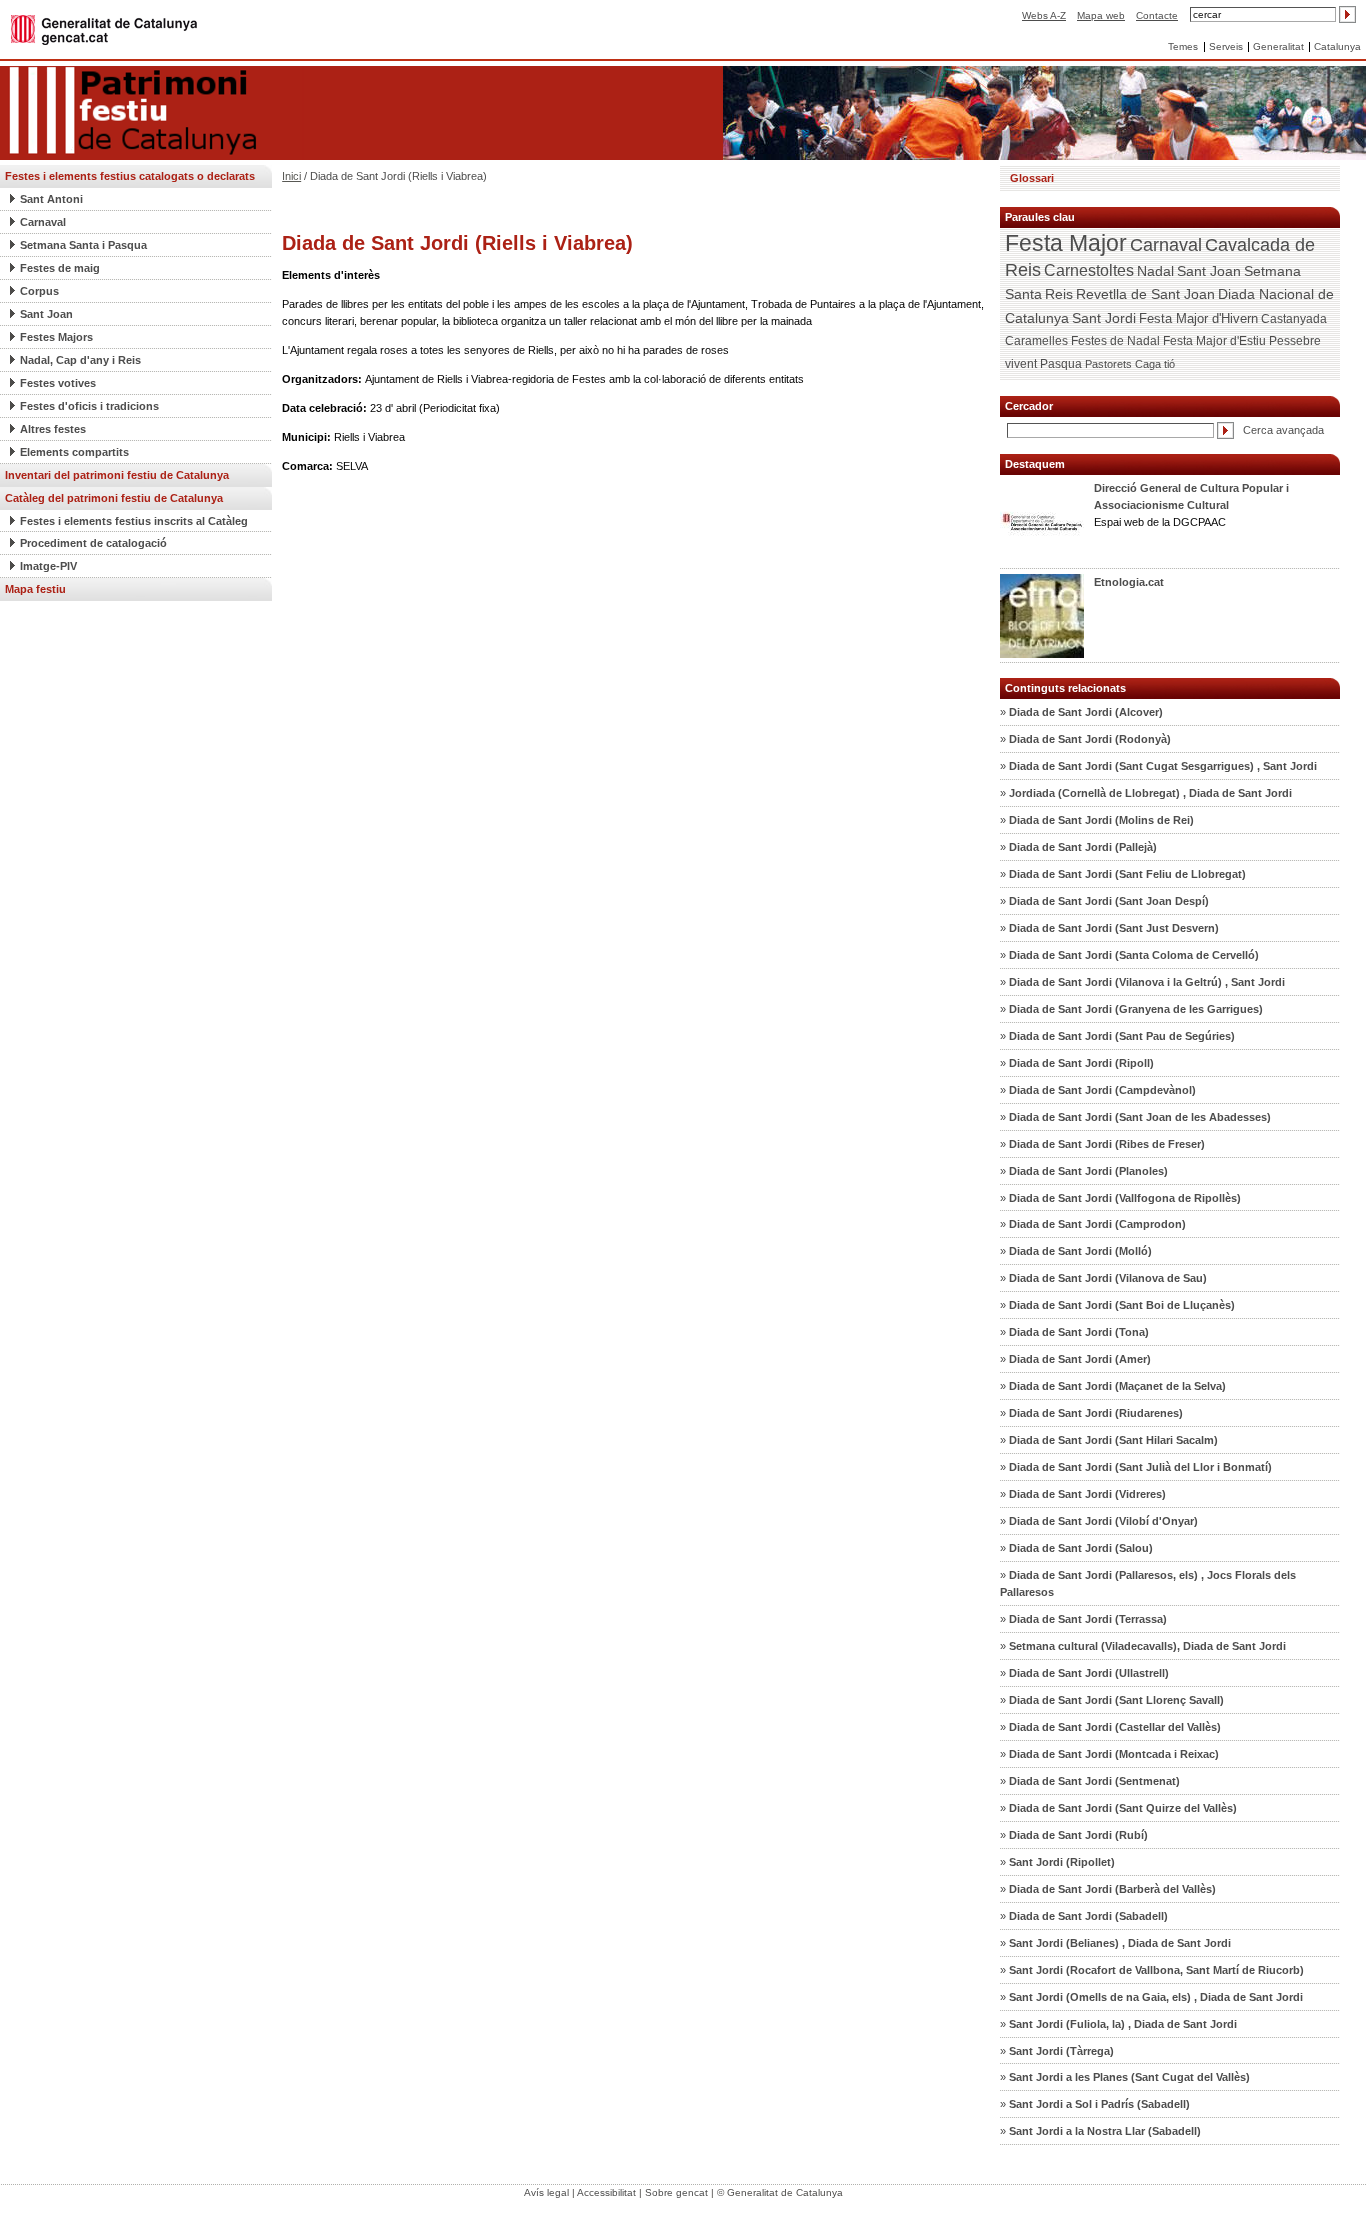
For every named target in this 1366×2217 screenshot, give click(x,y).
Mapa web (1101, 15)
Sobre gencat (676, 2192)
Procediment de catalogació (93, 543)
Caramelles (1036, 341)
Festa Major (1066, 243)
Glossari (1032, 178)
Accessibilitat (606, 2192)
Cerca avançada (1283, 430)
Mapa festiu (35, 589)
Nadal (1155, 271)
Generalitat (1278, 46)
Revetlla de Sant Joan (1145, 294)
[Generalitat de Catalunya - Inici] (104, 28)
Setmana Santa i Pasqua (83, 245)
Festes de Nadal (1115, 341)
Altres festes (53, 429)
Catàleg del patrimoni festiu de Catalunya (114, 498)
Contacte (1157, 15)
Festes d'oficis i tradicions (89, 406)
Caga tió (1155, 364)
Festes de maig (60, 268)
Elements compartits (74, 452)
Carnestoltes (1089, 270)
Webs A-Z (1044, 15)
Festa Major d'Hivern (1198, 319)
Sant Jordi (1104, 318)
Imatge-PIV (48, 566)
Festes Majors (56, 337)
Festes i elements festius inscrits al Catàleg (134, 521)
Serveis (1226, 46)
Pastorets (1108, 364)
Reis (1059, 294)
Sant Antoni (51, 199)
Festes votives (58, 383)
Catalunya (1337, 46)
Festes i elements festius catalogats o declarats (130, 176)
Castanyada (1294, 319)
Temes (1183, 46)
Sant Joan (46, 314)
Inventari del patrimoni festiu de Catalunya (117, 475)
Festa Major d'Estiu (1214, 341)
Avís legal (546, 2192)
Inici (291, 176)
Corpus (39, 291)
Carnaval (43, 222)
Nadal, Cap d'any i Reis (80, 360)
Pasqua (1061, 364)
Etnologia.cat (1129, 582)
